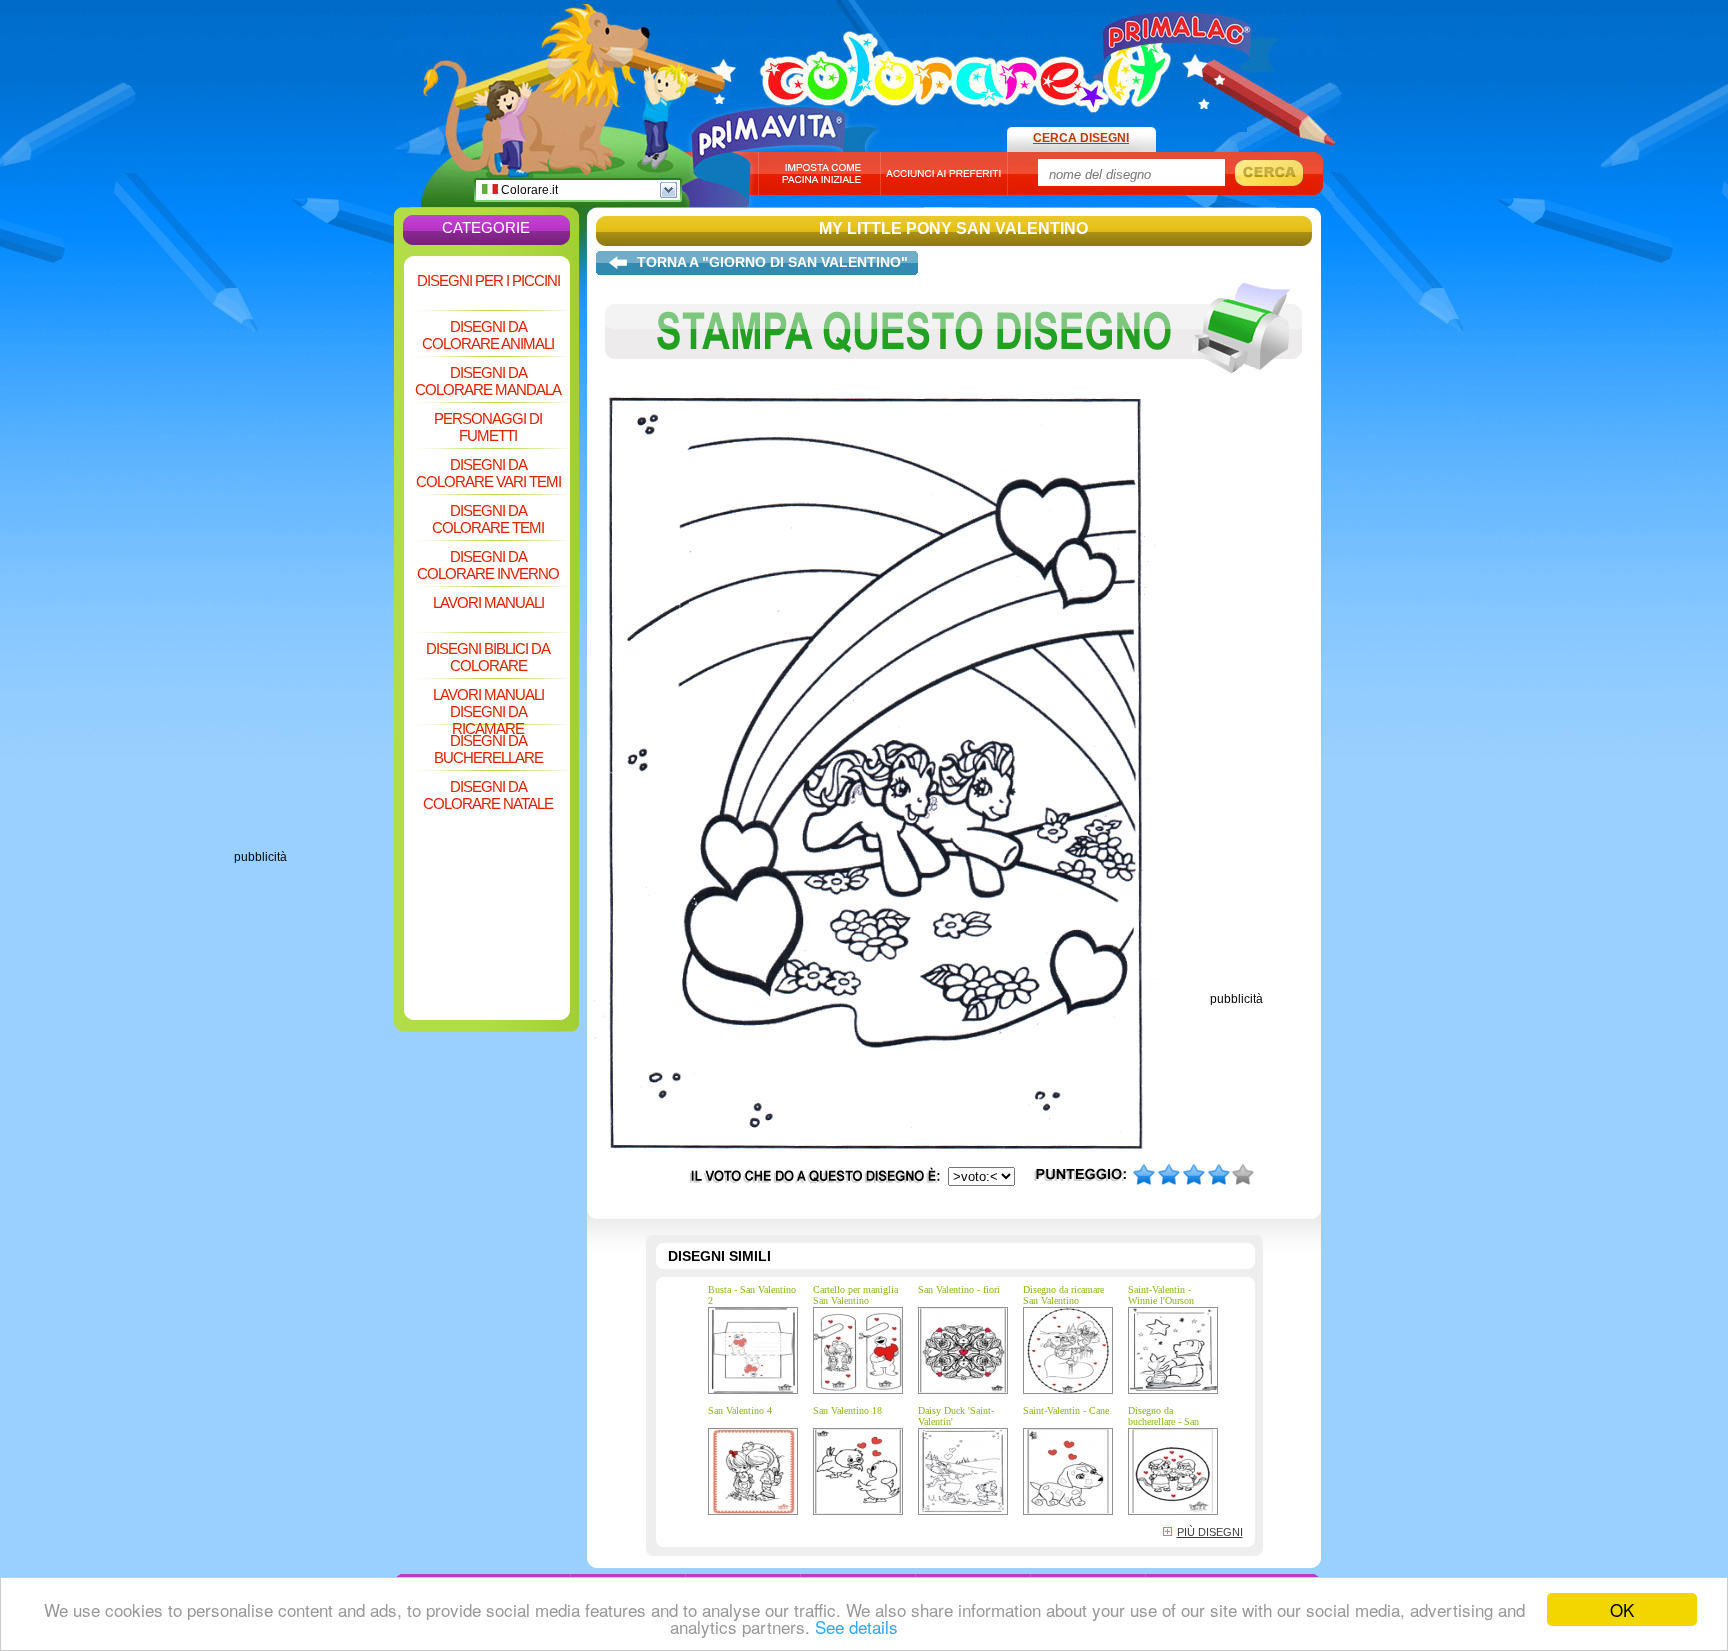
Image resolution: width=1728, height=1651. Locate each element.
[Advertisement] (314, 550)
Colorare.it (528, 190)
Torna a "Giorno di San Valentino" (772, 262)
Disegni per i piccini (488, 280)
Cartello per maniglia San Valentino (855, 1295)
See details (856, 1626)
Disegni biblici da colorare (488, 657)
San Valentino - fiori (959, 1289)
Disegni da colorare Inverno (488, 565)
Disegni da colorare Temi (488, 519)
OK (1622, 1609)
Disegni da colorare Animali (488, 335)
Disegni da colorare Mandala (488, 381)
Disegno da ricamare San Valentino (1063, 1295)
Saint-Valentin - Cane (1066, 1410)
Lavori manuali (488, 602)
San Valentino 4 (740, 1410)
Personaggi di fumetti (488, 427)
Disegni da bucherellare (488, 749)
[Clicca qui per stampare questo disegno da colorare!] (954, 388)
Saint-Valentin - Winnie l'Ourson (1161, 1295)
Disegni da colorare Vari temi (488, 473)
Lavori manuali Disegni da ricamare (488, 704)
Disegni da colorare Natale (488, 795)
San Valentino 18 (847, 1410)
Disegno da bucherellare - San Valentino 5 (1163, 1421)
